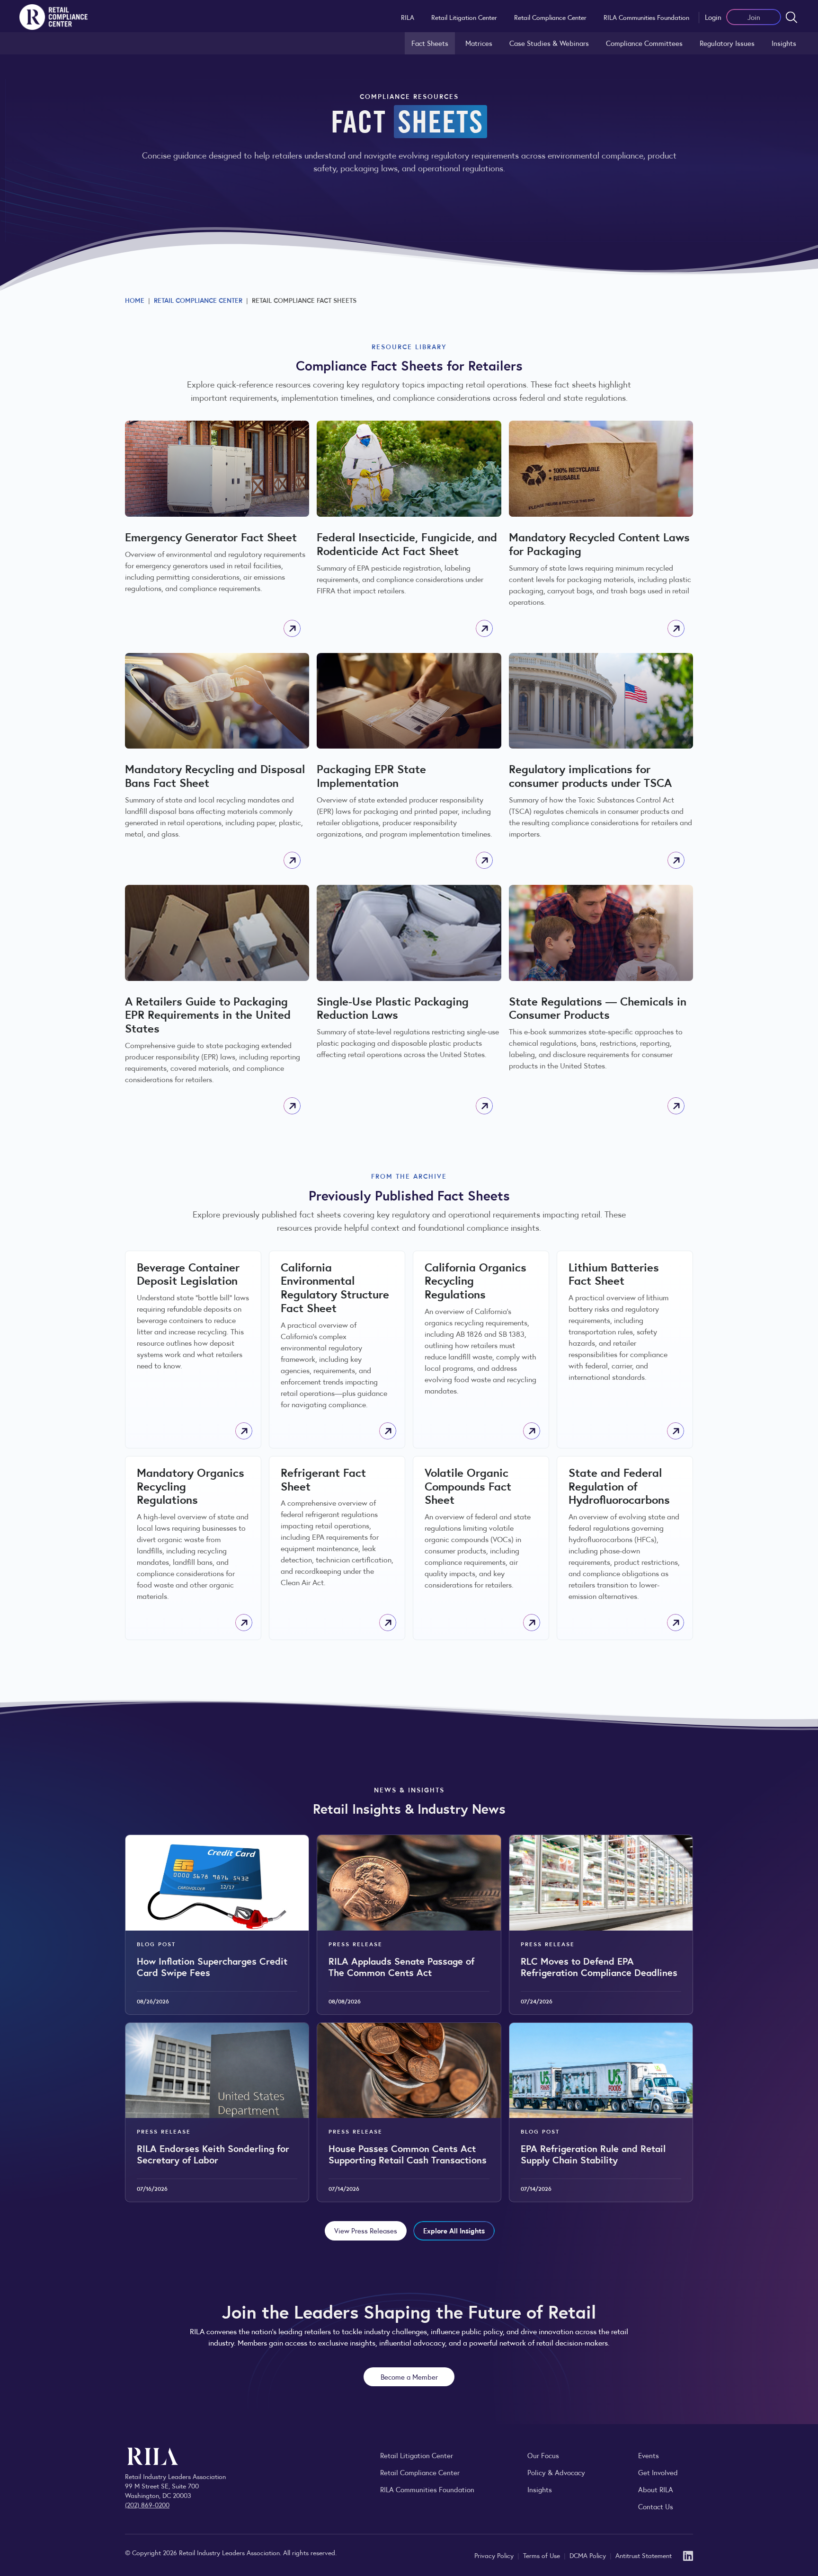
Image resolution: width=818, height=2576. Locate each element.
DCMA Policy (589, 2555)
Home (135, 300)
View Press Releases (366, 2230)
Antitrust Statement (644, 2555)
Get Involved (658, 2472)
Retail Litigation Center (464, 17)
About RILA (656, 2489)
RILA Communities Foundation (646, 17)
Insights (784, 43)
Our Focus (543, 2455)
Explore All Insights (454, 2230)
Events (649, 2455)
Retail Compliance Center (550, 17)
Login (713, 17)
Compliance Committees (644, 43)
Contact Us (656, 2506)
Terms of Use (542, 2555)
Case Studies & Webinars (549, 43)
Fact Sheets (430, 43)
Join (754, 17)
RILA (408, 17)
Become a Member (409, 2377)
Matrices (479, 43)
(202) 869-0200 (147, 2505)
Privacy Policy (495, 2555)
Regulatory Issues (727, 43)
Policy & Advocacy (556, 2472)
